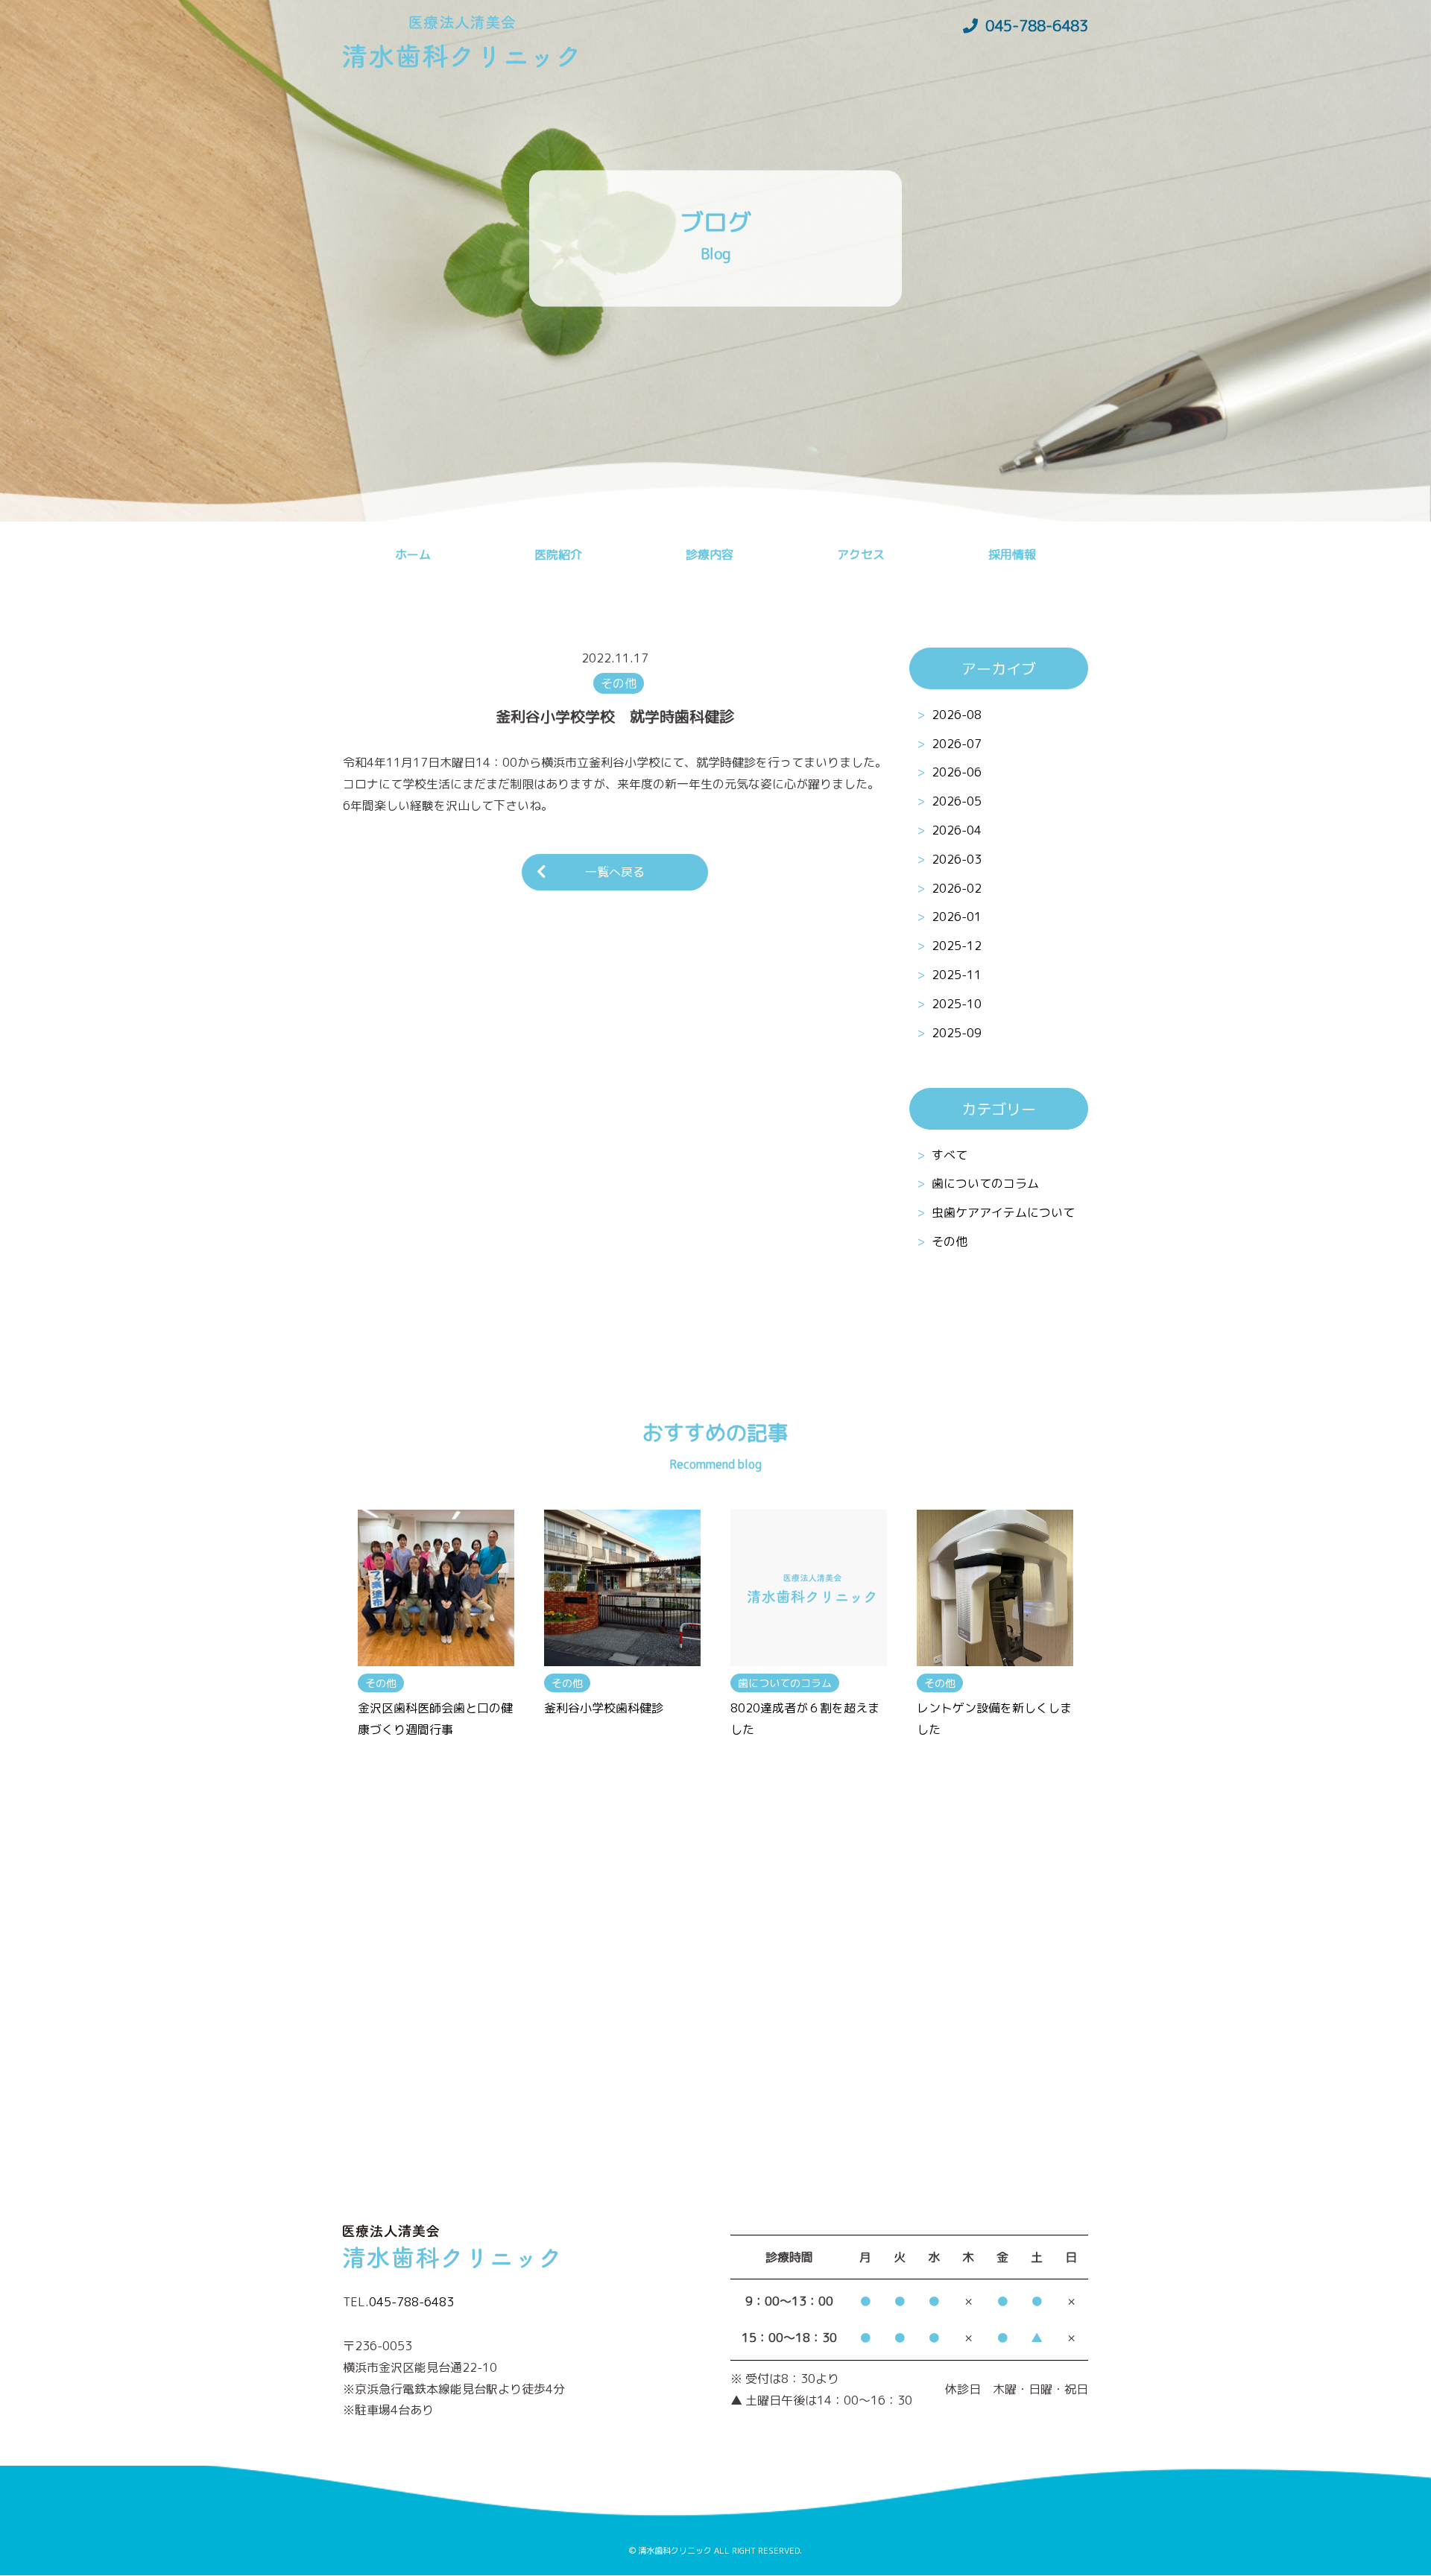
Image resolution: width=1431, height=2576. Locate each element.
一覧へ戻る (615, 872)
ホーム (413, 554)
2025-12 (957, 946)
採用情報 (1012, 554)
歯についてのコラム (985, 1184)
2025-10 (957, 1004)
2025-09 (957, 1033)
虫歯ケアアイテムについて (1003, 1213)
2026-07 (957, 744)
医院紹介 (558, 554)
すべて (950, 1155)
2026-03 (957, 859)
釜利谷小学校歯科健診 (604, 1708)
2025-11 (957, 975)
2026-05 (957, 801)
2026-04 (957, 830)
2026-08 (957, 715)
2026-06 (957, 772)
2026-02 (957, 888)
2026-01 (957, 917)
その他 (950, 1242)
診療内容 (710, 554)
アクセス (861, 554)
